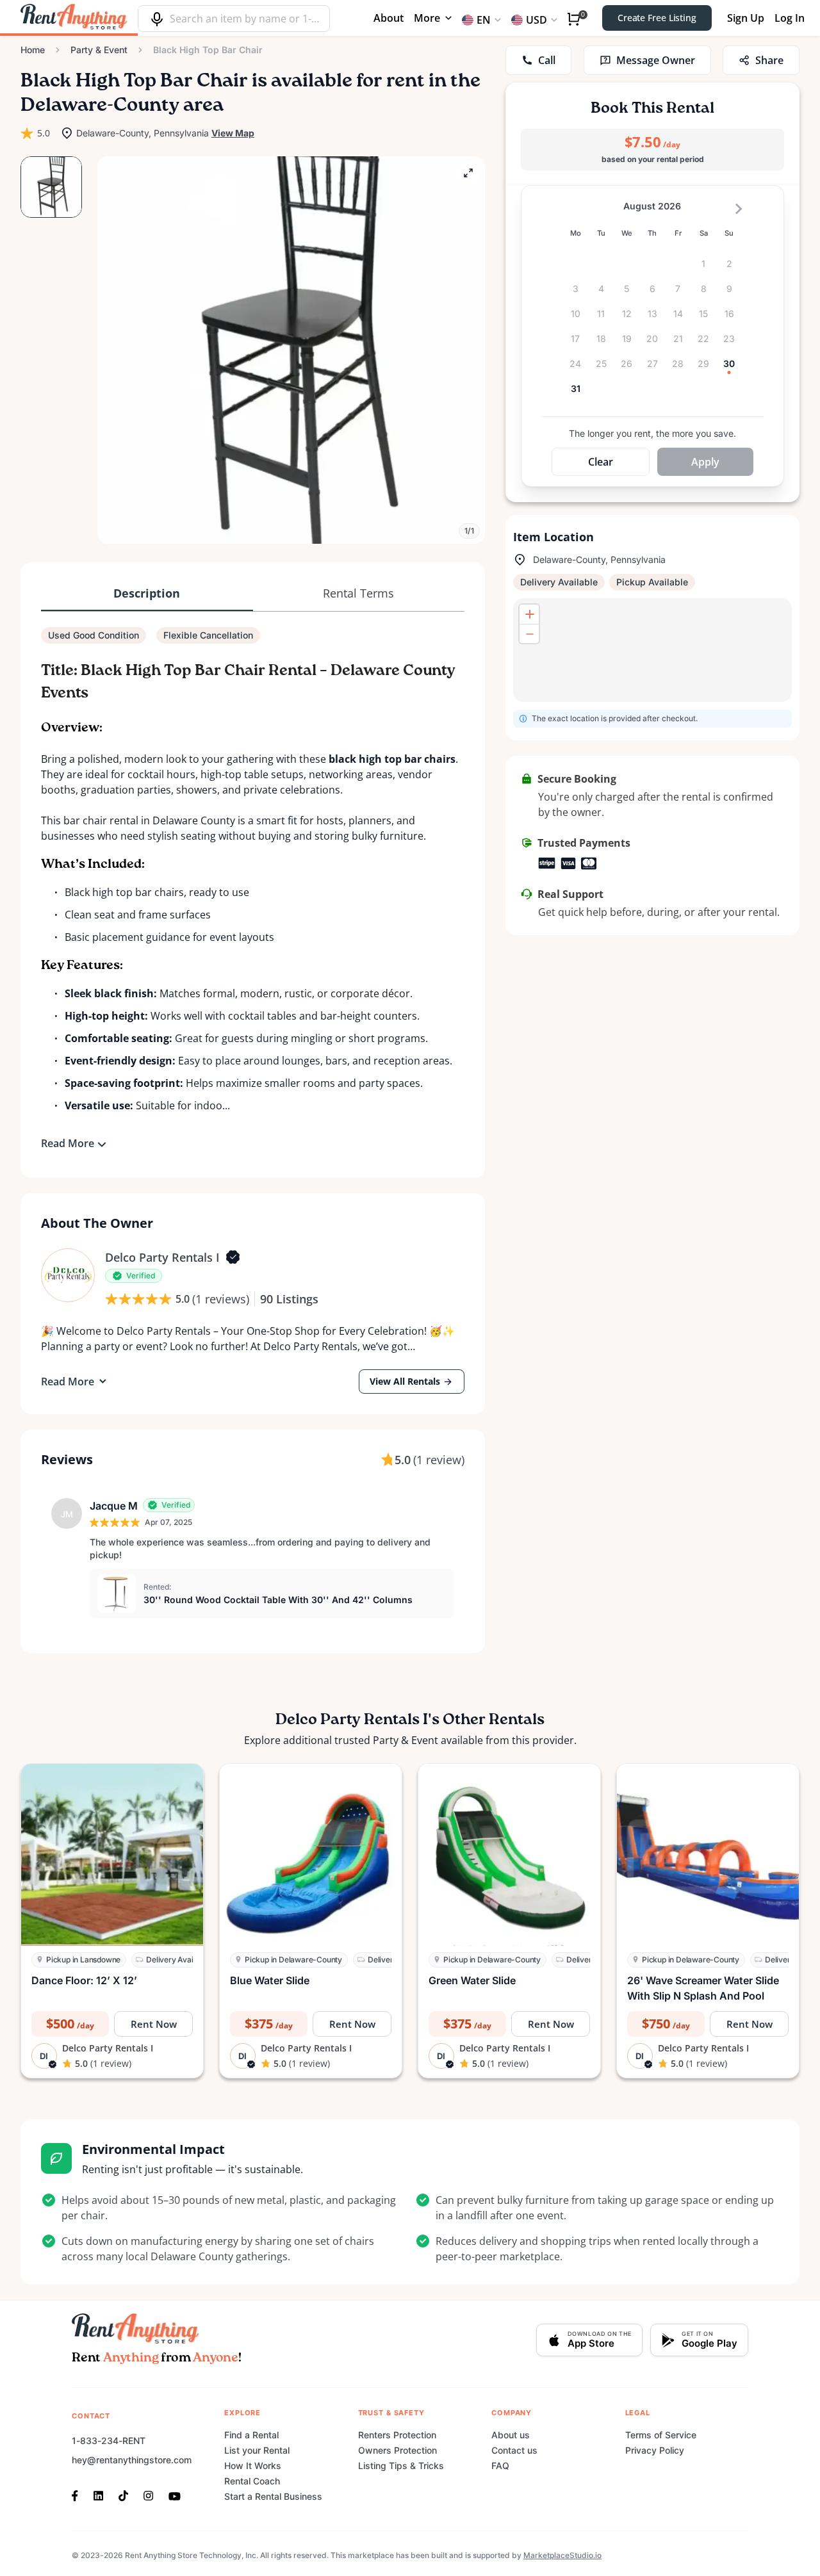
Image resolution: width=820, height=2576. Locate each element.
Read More (68, 1143)
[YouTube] (175, 2495)
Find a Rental (251, 2435)
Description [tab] (147, 593)
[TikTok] (123, 2495)
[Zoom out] (529, 633)
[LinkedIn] (98, 2495)
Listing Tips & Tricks (401, 2466)
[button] (291, 350)
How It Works (253, 2466)
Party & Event (99, 50)
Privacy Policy (655, 2450)
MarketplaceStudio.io (562, 2555)
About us (511, 2435)
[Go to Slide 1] (51, 187)
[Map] (652, 650)
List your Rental (257, 2450)
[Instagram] (148, 2495)
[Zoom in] (529, 614)
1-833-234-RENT (109, 2441)
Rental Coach (252, 2481)
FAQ (500, 2466)
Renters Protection (397, 2435)
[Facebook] (79, 2495)
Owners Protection (398, 2450)
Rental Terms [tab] (358, 593)
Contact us (514, 2450)
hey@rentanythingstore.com (132, 2460)
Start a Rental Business (273, 2496)
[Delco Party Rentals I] (68, 1275)
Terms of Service (661, 2435)
